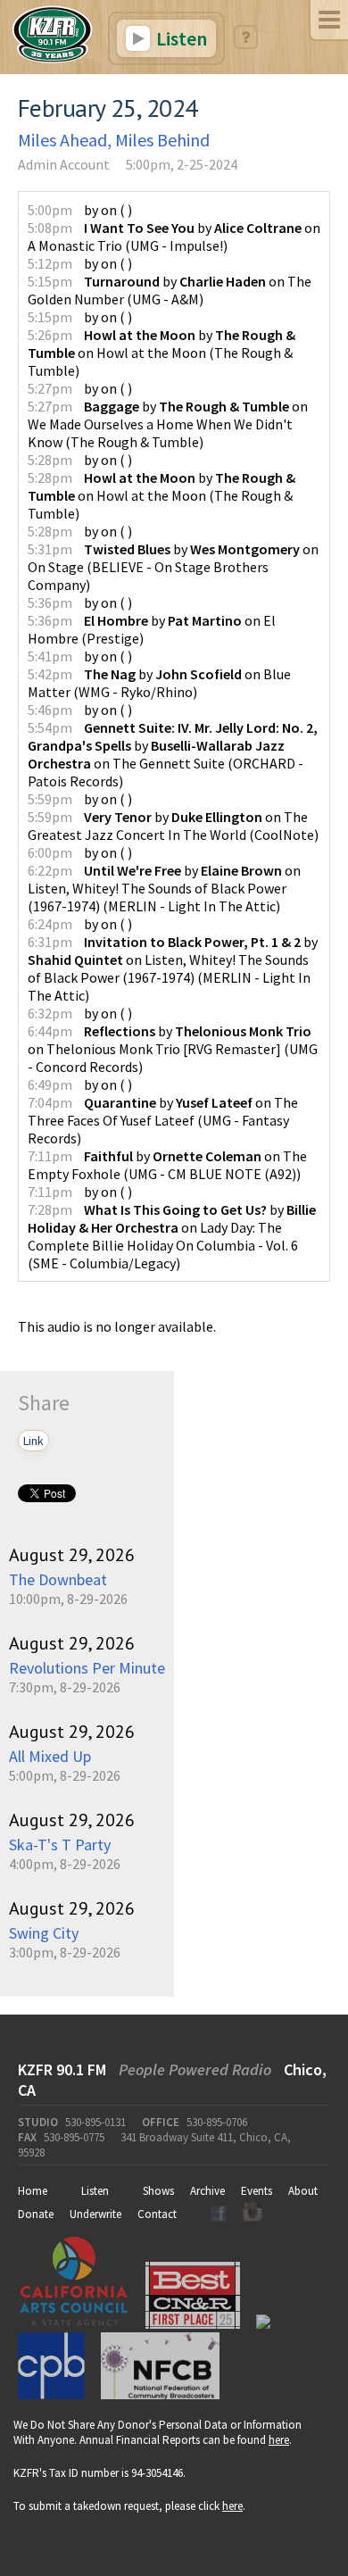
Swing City (44, 1933)
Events (257, 2191)
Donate (36, 2214)
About (303, 2191)
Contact (157, 2214)
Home (33, 2191)
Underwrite (95, 2214)
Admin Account (64, 164)
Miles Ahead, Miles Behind (114, 140)
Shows (158, 2191)
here (279, 2440)
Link (33, 1441)
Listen (180, 38)
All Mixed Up (50, 1756)
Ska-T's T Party (60, 1845)
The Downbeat (58, 1579)
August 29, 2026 (72, 1555)
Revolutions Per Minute (87, 1668)
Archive (207, 2191)
